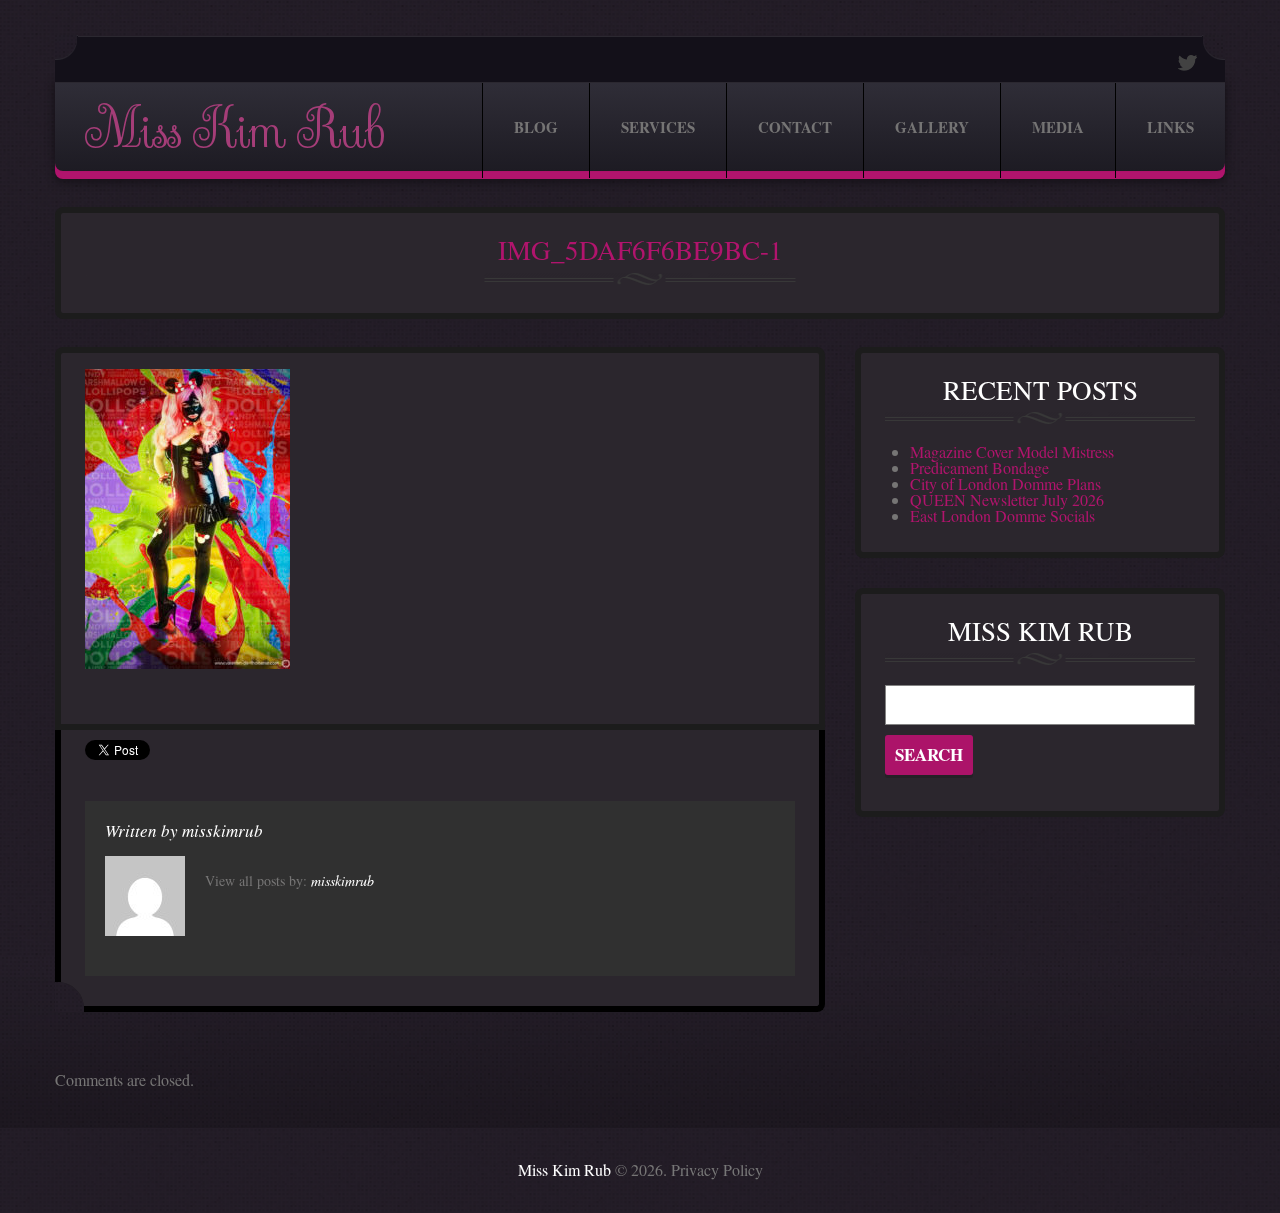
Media (1058, 127)
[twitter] (1188, 62)
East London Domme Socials (1002, 515)
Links (1170, 127)
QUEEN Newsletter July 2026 (1007, 499)
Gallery (932, 127)
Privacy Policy (717, 1169)
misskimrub (222, 830)
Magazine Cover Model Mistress (1012, 451)
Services (658, 127)
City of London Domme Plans (1005, 483)
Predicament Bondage (979, 467)
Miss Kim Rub (234, 130)
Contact (795, 127)
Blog (536, 127)
